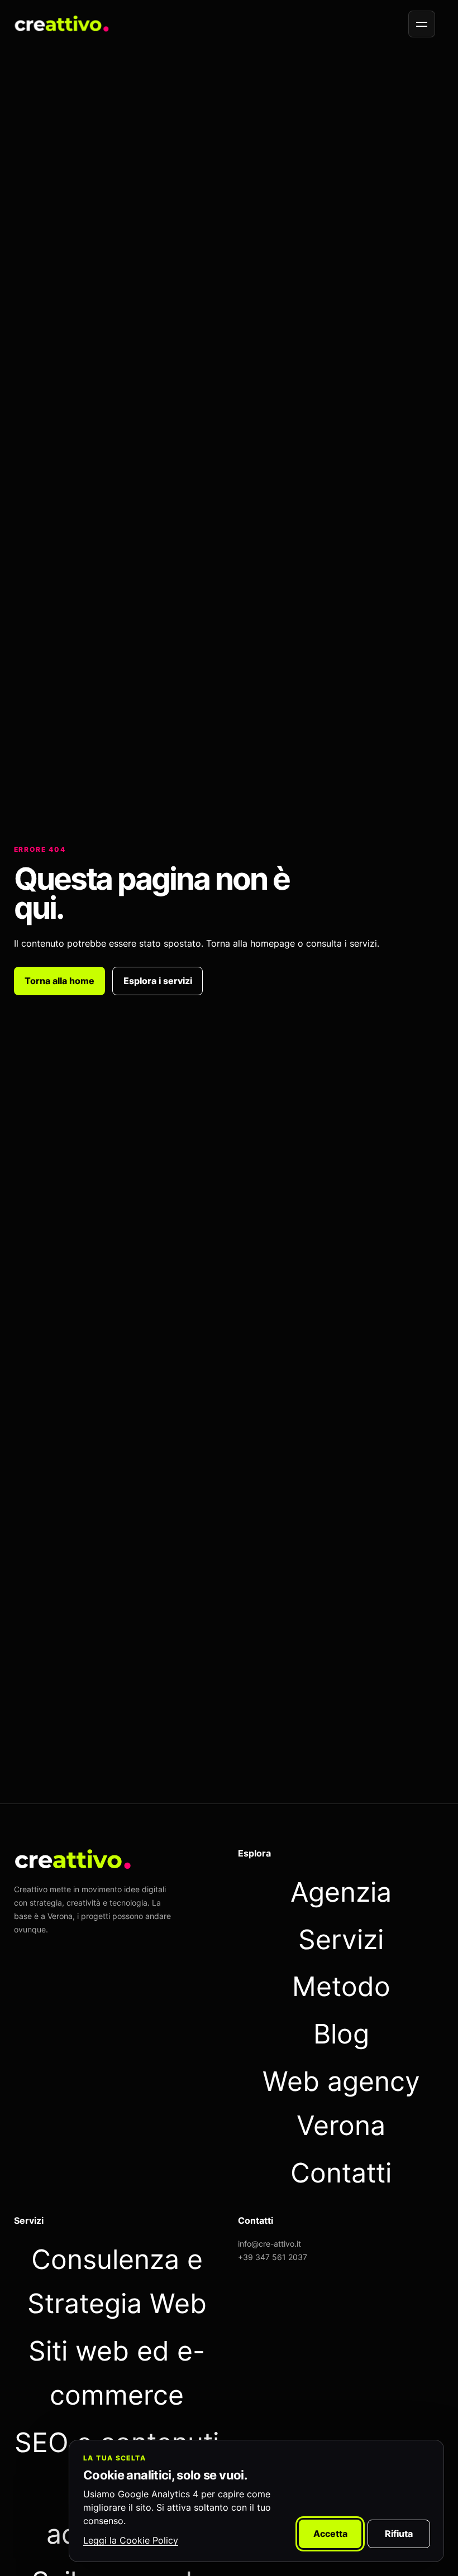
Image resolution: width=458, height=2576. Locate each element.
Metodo (341, 1986)
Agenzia (341, 1892)
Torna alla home (59, 981)
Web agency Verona (341, 2103)
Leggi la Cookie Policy (131, 2540)
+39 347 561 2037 (273, 2257)
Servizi (341, 1939)
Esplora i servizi (158, 981)
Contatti (341, 2173)
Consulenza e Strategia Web (117, 2281)
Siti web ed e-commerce (117, 2373)
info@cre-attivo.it (269, 2244)
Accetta (330, 2534)
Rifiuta (399, 2534)
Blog (341, 2034)
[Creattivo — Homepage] (62, 24)
